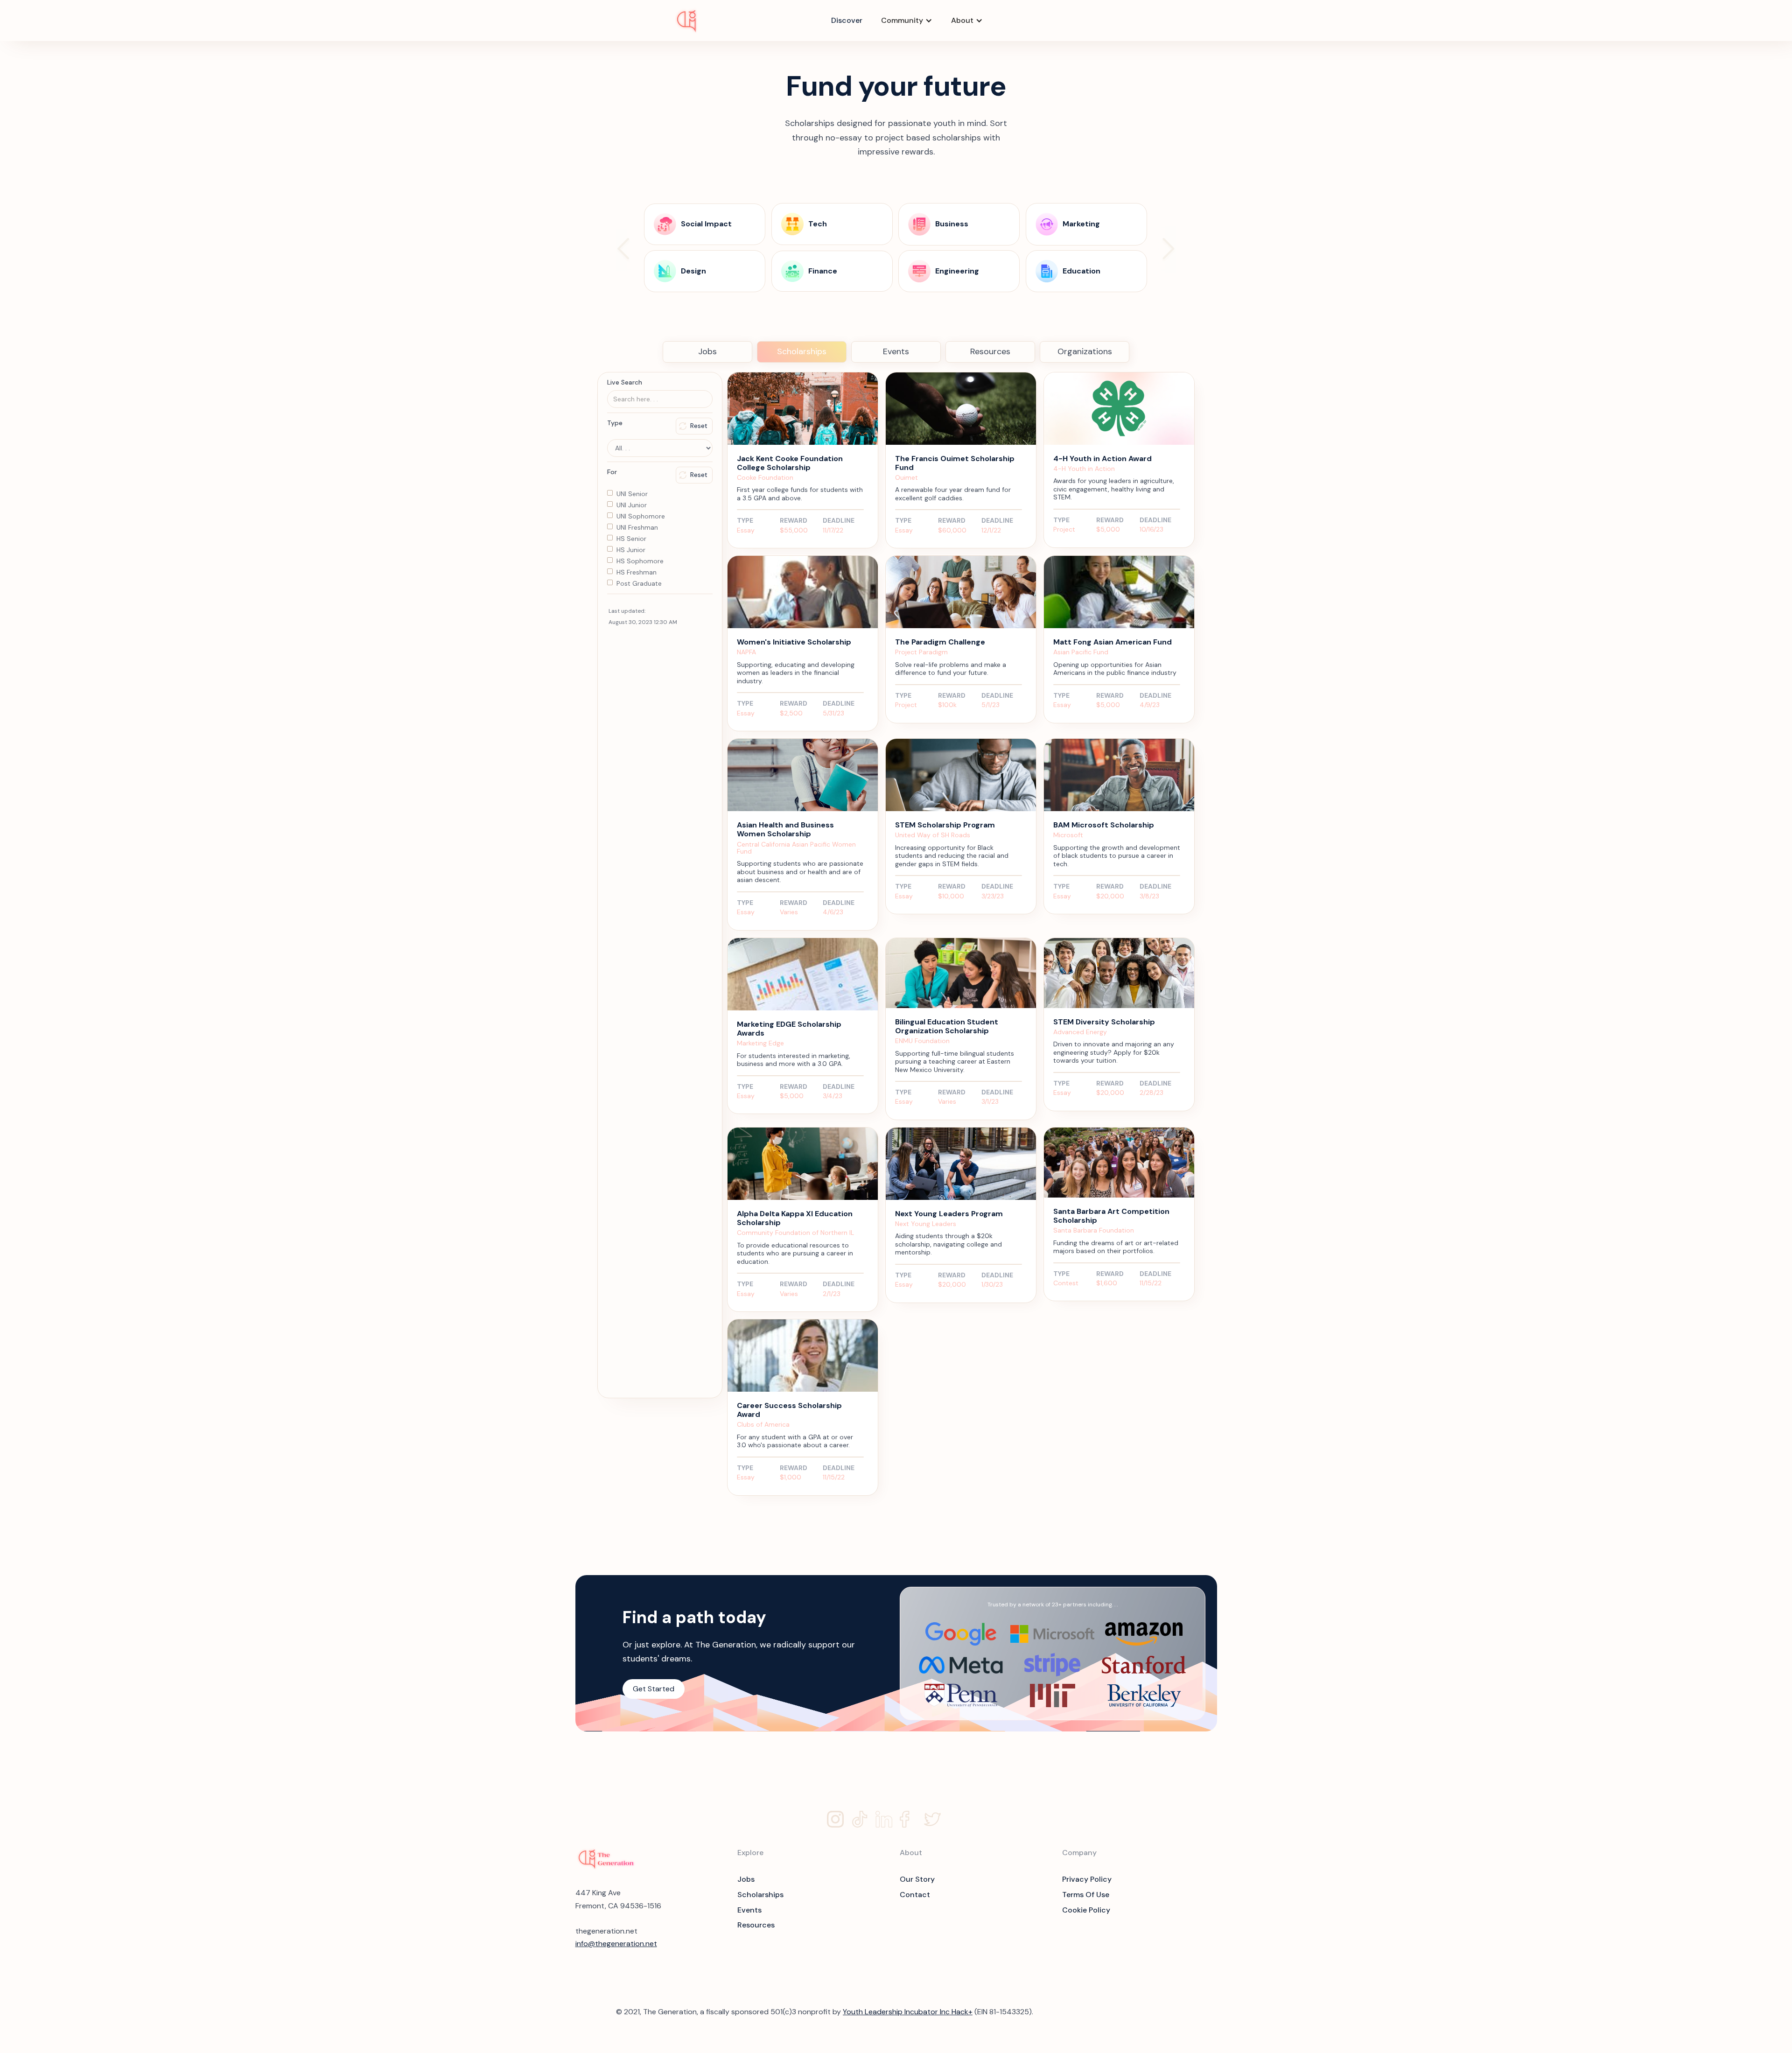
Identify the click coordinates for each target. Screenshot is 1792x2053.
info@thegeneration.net (616, 1944)
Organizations (1085, 351)
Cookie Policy (1086, 1910)
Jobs (707, 351)
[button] (907, 21)
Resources (990, 351)
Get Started (654, 1689)
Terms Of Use (1086, 1895)
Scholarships (802, 351)
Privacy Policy (1087, 1879)
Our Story (917, 1879)
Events (896, 351)
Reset (699, 426)
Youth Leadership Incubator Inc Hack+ (908, 2012)
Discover (847, 20)
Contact (915, 1895)
